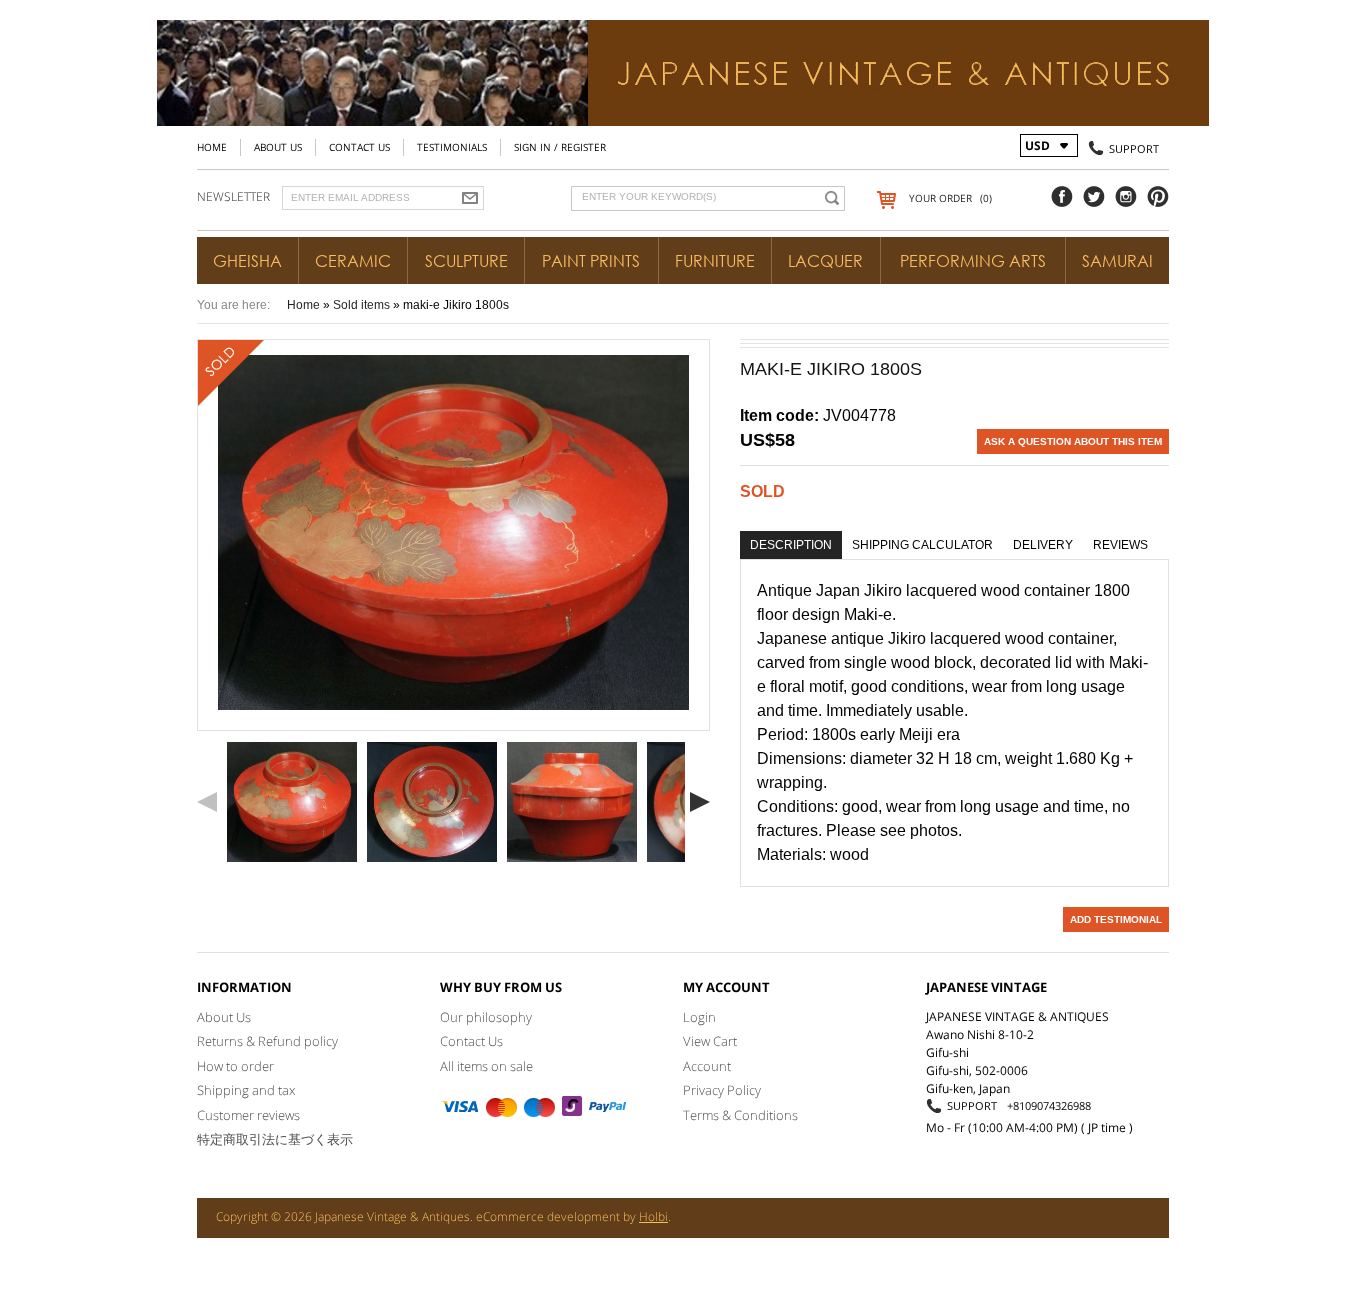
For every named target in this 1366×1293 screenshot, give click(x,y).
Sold (762, 491)
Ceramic (353, 261)
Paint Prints (591, 261)
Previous (207, 802)
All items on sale (486, 1066)
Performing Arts (973, 261)
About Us (278, 147)
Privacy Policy (722, 1090)
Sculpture (466, 261)
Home (212, 147)
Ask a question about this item (1073, 441)
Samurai (1117, 261)
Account (707, 1066)
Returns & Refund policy (267, 1041)
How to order (235, 1066)
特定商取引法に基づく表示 (275, 1139)
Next (700, 802)
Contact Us (359, 147)
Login (699, 1017)
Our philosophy (486, 1017)
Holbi (653, 1216)
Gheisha (247, 261)
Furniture (715, 261)
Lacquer (825, 261)
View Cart (710, 1041)
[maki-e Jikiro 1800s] (292, 802)
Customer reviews (248, 1115)
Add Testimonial (1116, 919)
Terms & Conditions (740, 1115)
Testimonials (452, 147)
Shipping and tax (246, 1090)
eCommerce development (548, 1216)
